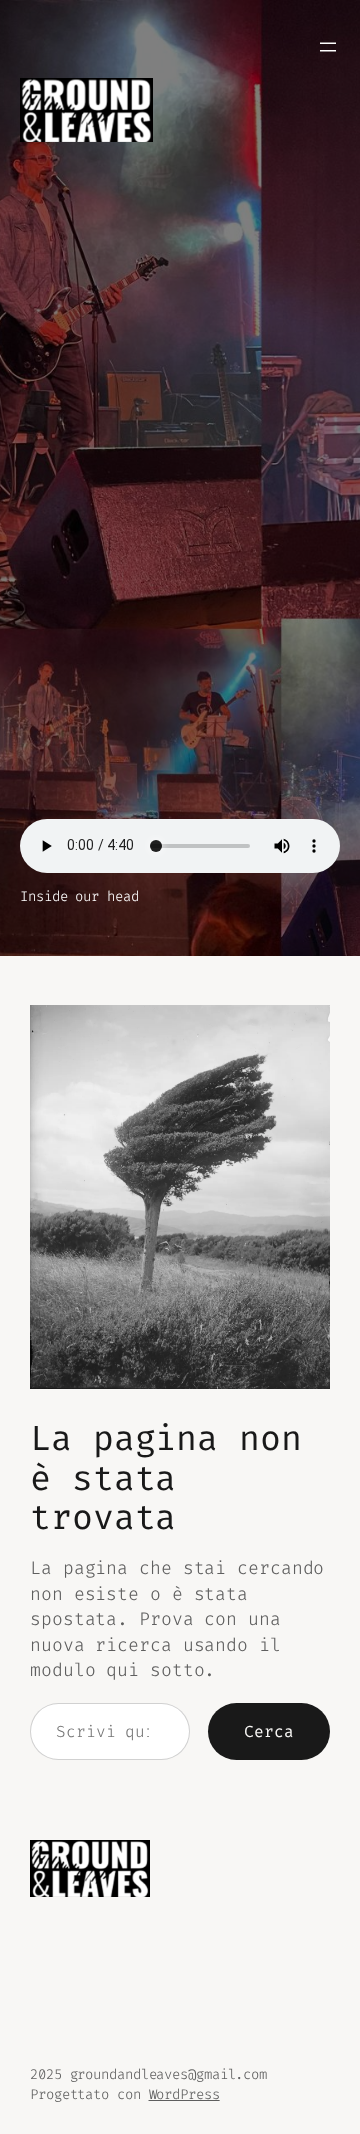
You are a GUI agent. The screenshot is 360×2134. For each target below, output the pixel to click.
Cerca (269, 1731)
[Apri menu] (328, 47)
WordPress (184, 2094)
